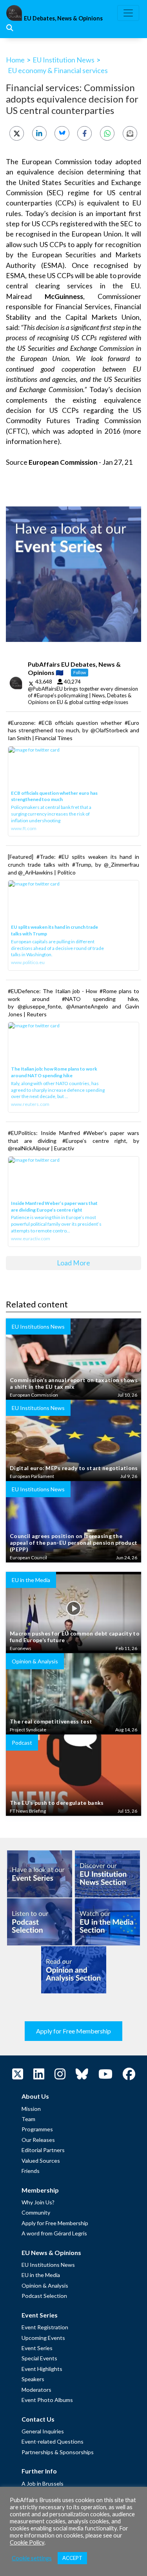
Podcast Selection (44, 2296)
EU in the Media (41, 2275)
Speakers (33, 2379)
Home (15, 60)
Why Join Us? (38, 2202)
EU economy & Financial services (58, 70)
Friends (31, 2171)
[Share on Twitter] (17, 133)
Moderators (36, 2390)
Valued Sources (41, 2161)
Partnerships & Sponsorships (58, 2452)
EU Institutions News (48, 2265)
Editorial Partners (43, 2150)
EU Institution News (64, 60)
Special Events (39, 2358)
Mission (31, 2109)
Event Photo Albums (47, 2400)
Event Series (37, 2348)
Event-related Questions (53, 2441)
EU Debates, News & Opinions (63, 18)
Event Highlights (42, 2369)
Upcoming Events (43, 2338)
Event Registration (45, 2327)
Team (28, 2119)
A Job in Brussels (43, 2483)
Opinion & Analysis (45, 2285)
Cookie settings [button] (32, 2558)
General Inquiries (43, 2431)
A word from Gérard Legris (54, 2233)
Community (36, 2212)
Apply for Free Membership (73, 2031)
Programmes (37, 2129)
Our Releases (38, 2140)
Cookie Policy (27, 2542)
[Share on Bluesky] (62, 133)
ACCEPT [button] (72, 2558)
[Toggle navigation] (128, 13)
